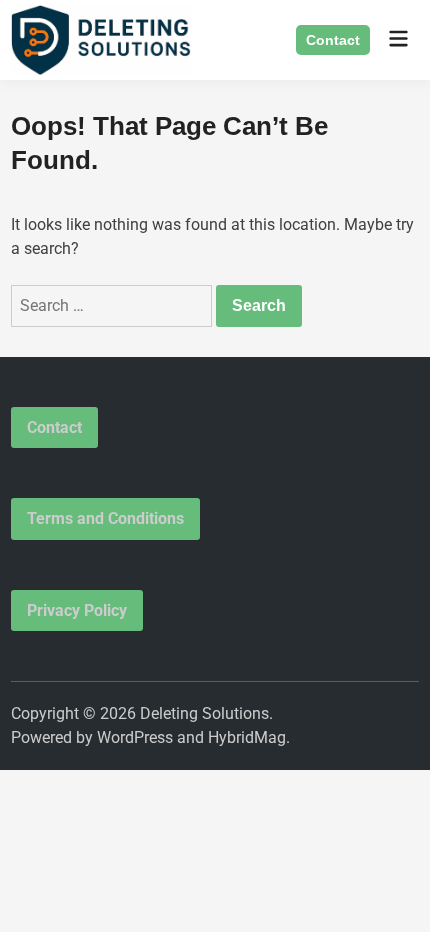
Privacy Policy (77, 610)
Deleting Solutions (204, 713)
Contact (333, 40)
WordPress (135, 737)
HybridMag (247, 737)
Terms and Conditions (105, 518)
